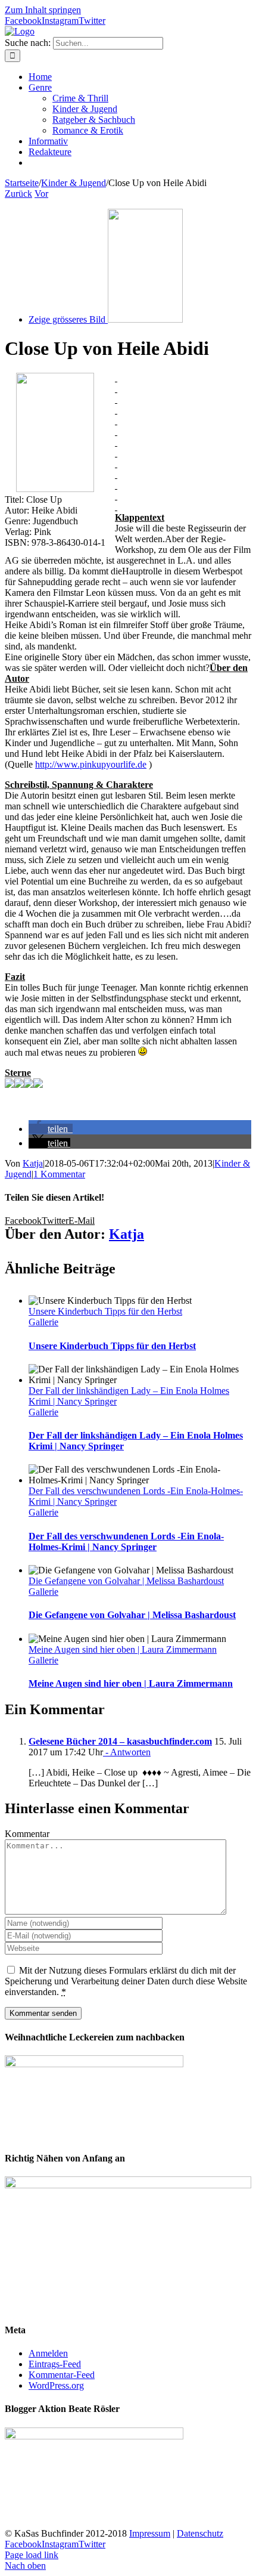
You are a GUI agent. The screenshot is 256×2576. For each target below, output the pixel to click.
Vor (41, 194)
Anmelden (48, 2353)
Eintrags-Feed (55, 2364)
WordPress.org (56, 2385)
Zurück (18, 194)
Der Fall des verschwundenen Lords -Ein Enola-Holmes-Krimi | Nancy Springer (126, 1541)
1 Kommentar (59, 1174)
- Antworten (127, 1752)
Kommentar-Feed (62, 2375)
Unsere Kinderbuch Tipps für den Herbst (105, 1311)
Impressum (150, 2533)
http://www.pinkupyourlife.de (91, 764)
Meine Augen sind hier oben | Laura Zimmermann (123, 1649)
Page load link (32, 2555)
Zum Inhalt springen (43, 10)
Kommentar (27, 1834)
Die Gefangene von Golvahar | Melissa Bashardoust (126, 1581)
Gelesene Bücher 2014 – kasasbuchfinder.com (120, 1741)
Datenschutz (200, 2533)
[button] (51, 1129)
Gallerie (43, 1322)
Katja (33, 1163)
